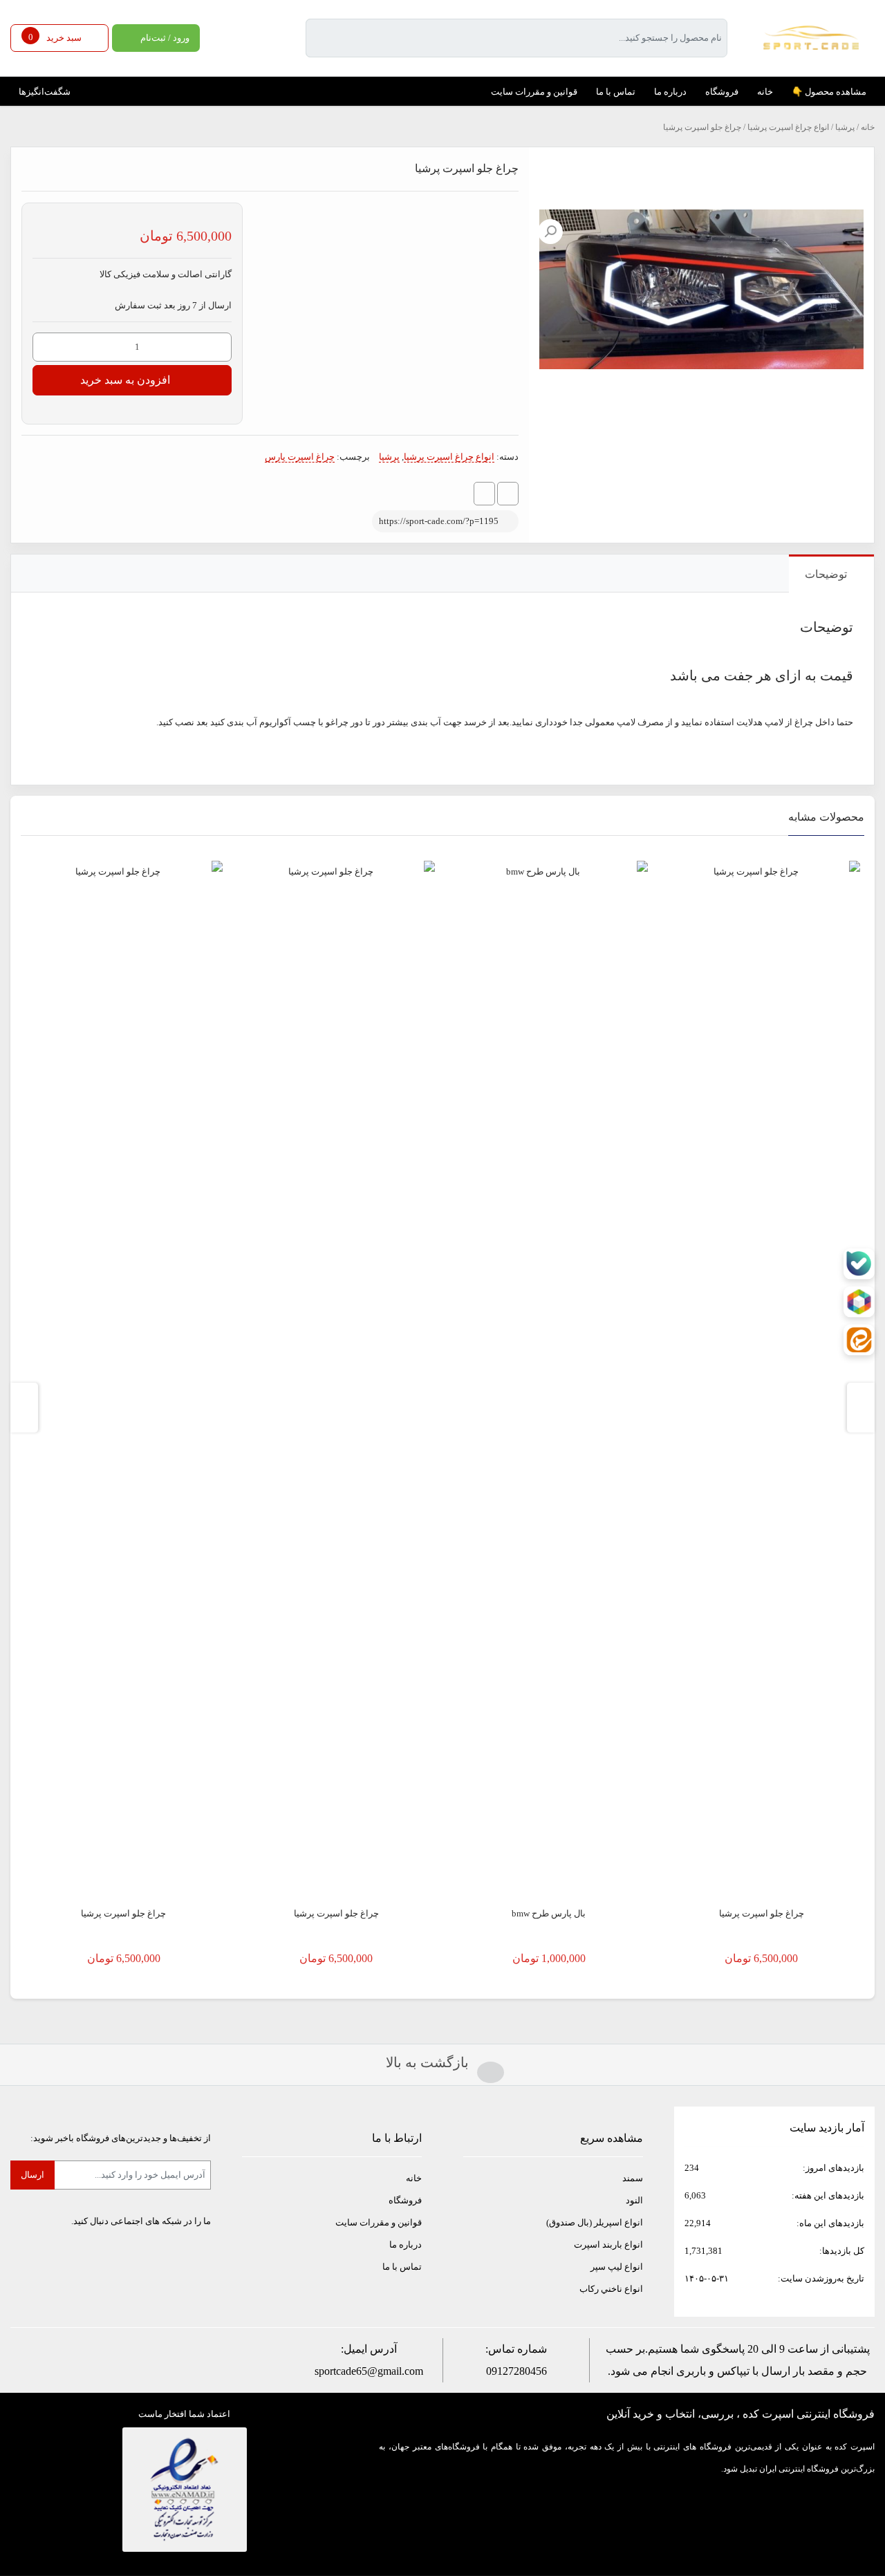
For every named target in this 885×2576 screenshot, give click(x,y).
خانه (868, 127)
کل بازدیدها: (841, 2251)
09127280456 (516, 2371)
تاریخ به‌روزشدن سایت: (820, 2278)
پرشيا (845, 127)
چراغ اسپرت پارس (300, 457)
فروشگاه (405, 2200)
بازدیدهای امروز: (832, 2168)
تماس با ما (402, 2267)
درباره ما (406, 2244)
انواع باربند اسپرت (608, 2244)
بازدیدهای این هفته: (827, 2195)
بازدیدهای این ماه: (829, 2223)
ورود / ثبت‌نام (165, 38)
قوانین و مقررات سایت (379, 2222)
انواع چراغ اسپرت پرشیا (788, 127)
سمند (633, 2178)
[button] (550, 232)
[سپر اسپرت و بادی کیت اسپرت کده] (811, 37)
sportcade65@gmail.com (369, 2371)
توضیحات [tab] (826, 574)
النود (634, 2200)
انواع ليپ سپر (617, 2267)
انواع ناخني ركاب (611, 2289)
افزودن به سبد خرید (125, 380)
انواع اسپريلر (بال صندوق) (595, 2222)
